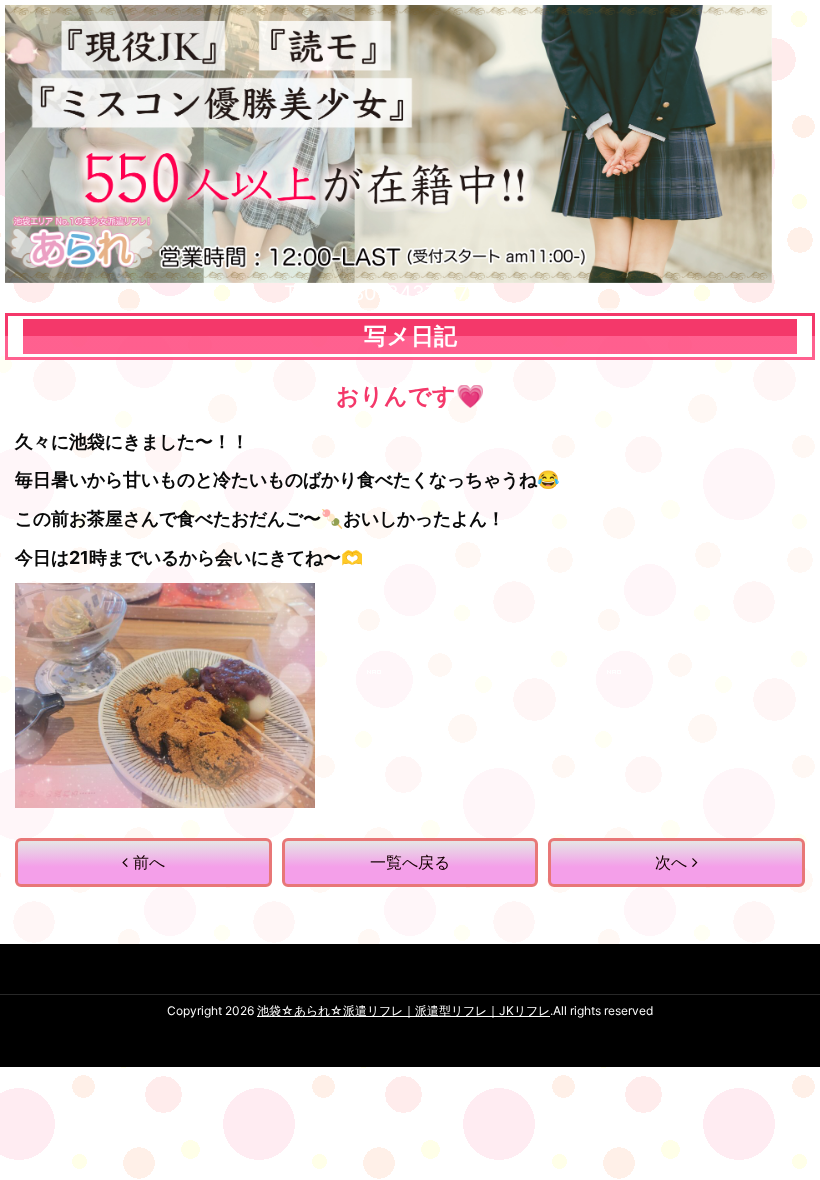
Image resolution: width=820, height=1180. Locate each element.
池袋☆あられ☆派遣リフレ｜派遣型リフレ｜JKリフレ (403, 1010)
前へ (146, 862)
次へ (673, 862)
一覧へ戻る (410, 862)
